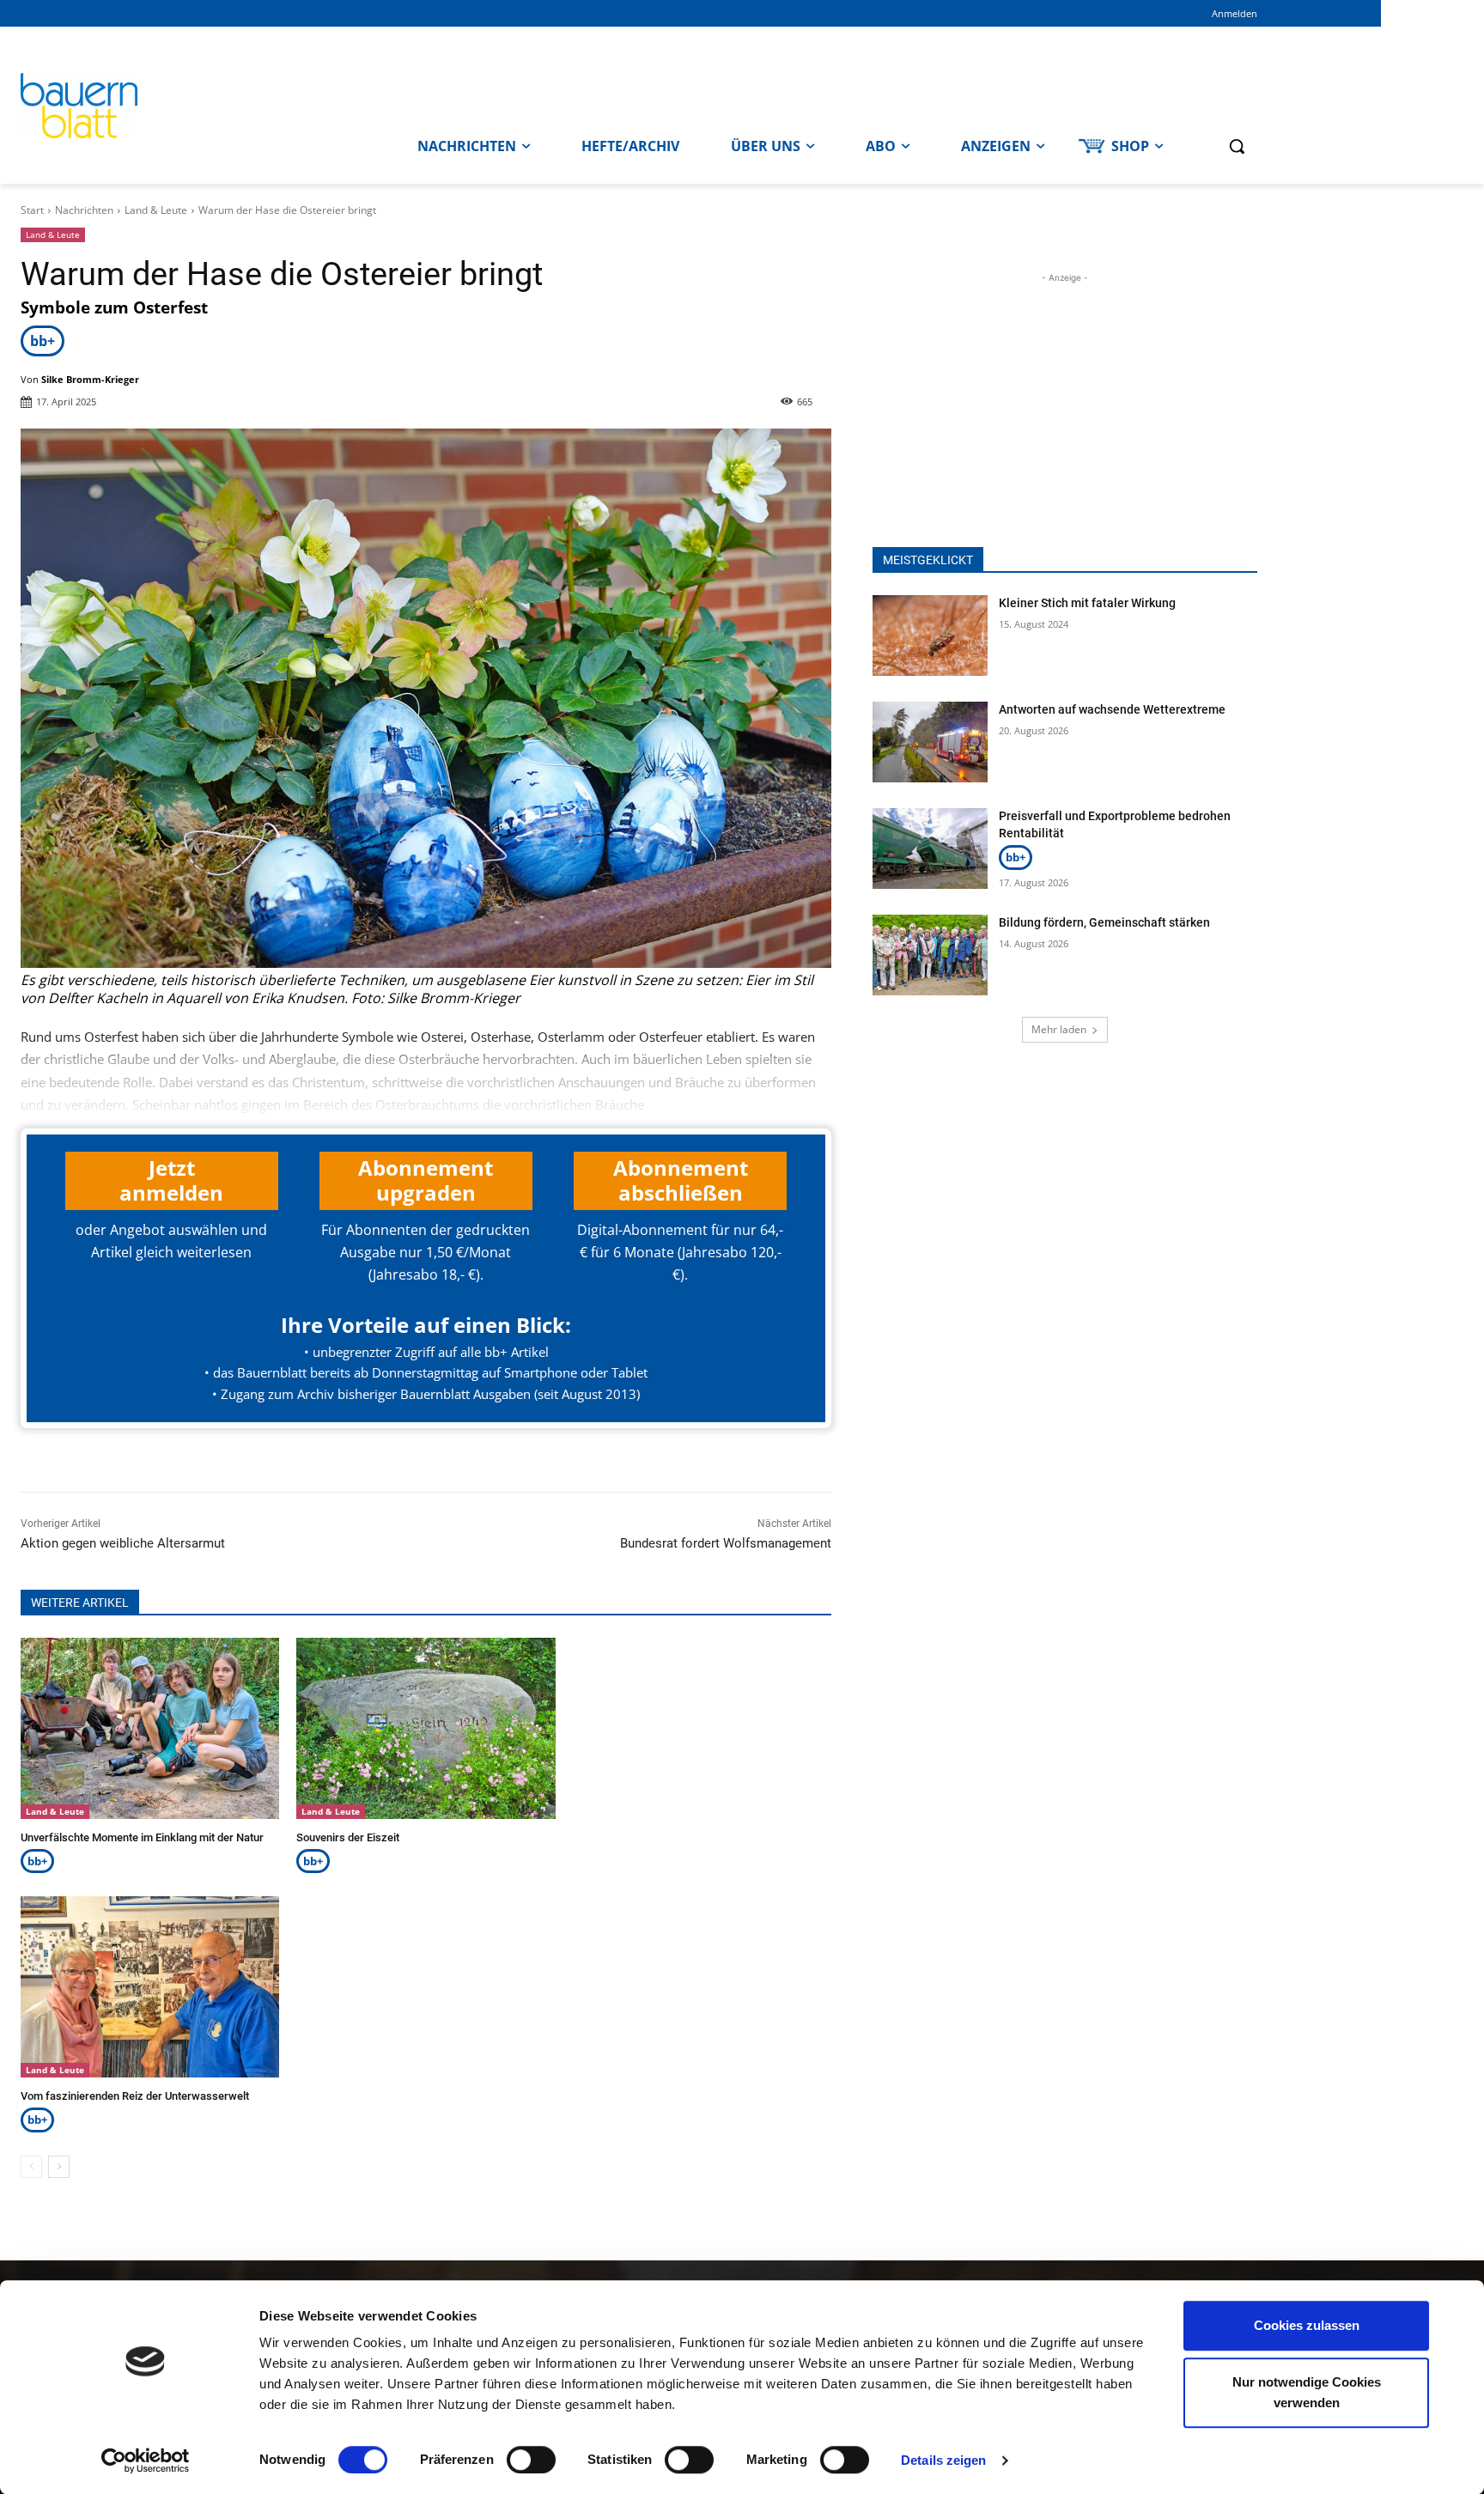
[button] (1237, 146)
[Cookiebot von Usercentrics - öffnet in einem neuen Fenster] (146, 2461)
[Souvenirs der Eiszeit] (426, 1728)
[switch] (531, 2460)
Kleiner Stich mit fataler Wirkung (1087, 603)
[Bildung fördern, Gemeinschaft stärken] (930, 955)
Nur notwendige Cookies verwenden (1307, 2392)
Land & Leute (156, 210)
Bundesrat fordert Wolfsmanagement (726, 1543)
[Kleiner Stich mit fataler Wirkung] (930, 636)
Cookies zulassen (1307, 2325)
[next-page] (59, 2167)
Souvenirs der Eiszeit (348, 1837)
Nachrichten (84, 210)
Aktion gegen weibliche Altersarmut (123, 1543)
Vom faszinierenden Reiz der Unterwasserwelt (135, 2096)
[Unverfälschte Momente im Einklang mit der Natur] (150, 1728)
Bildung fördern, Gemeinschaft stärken (1104, 922)
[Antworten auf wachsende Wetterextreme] (930, 742)
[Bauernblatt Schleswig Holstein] (175, 106)
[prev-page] (31, 2167)
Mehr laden (1059, 1029)
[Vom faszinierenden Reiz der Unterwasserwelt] (150, 1987)
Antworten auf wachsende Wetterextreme (1112, 709)
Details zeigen (943, 2460)
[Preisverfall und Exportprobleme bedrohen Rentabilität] (930, 849)
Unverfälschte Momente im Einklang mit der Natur (142, 1837)
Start (32, 210)
